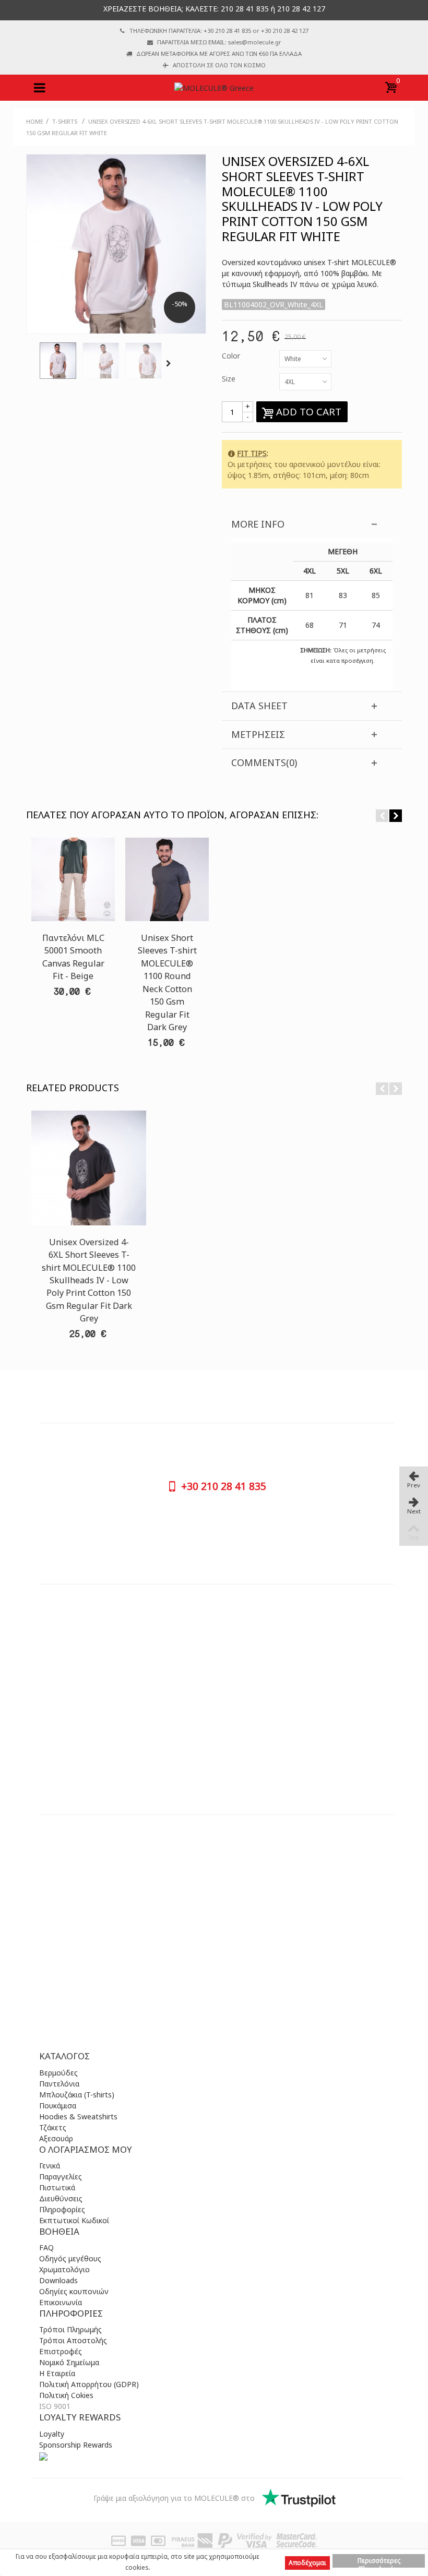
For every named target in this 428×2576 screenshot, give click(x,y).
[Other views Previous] (31, 364)
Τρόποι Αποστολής (73, 2340)
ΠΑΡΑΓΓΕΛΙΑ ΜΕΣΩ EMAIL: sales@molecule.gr (219, 42)
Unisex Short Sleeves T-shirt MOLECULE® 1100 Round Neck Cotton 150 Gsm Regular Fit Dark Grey (167, 982)
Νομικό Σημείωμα (69, 2362)
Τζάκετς (53, 2127)
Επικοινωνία (61, 2302)
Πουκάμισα (58, 2106)
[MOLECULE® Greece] (214, 87)
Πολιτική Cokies (66, 2395)
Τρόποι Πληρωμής (70, 2329)
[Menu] (39, 88)
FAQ (46, 2247)
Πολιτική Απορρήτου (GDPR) (89, 2384)
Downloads (58, 2280)
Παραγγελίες (61, 2177)
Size (230, 379)
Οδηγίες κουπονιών (74, 2291)
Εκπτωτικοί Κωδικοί (74, 2220)
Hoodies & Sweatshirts (78, 2116)
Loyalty (52, 2434)
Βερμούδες (58, 2073)
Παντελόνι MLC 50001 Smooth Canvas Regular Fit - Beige (73, 957)
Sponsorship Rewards (76, 2445)
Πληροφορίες (62, 2209)
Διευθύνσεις (61, 2198)
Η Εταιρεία (57, 2373)
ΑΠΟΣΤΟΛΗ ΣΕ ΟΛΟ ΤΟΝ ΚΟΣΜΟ (219, 65)
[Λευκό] (58, 361)
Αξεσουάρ (56, 2138)
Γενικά (50, 2166)
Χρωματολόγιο (64, 2269)
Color (232, 356)
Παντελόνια (59, 2084)
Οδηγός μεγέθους (70, 2258)
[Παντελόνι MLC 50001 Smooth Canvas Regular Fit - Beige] (73, 879)
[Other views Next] (170, 364)
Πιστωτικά (57, 2187)
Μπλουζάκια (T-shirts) (77, 2095)
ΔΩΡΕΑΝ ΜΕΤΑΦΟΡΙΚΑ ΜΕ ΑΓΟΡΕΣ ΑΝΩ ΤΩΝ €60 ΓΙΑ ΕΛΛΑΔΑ (219, 53)
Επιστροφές (61, 2351)
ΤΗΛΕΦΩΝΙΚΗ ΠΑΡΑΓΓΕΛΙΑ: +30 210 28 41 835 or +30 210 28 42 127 (219, 31)
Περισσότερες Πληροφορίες (379, 2562)
